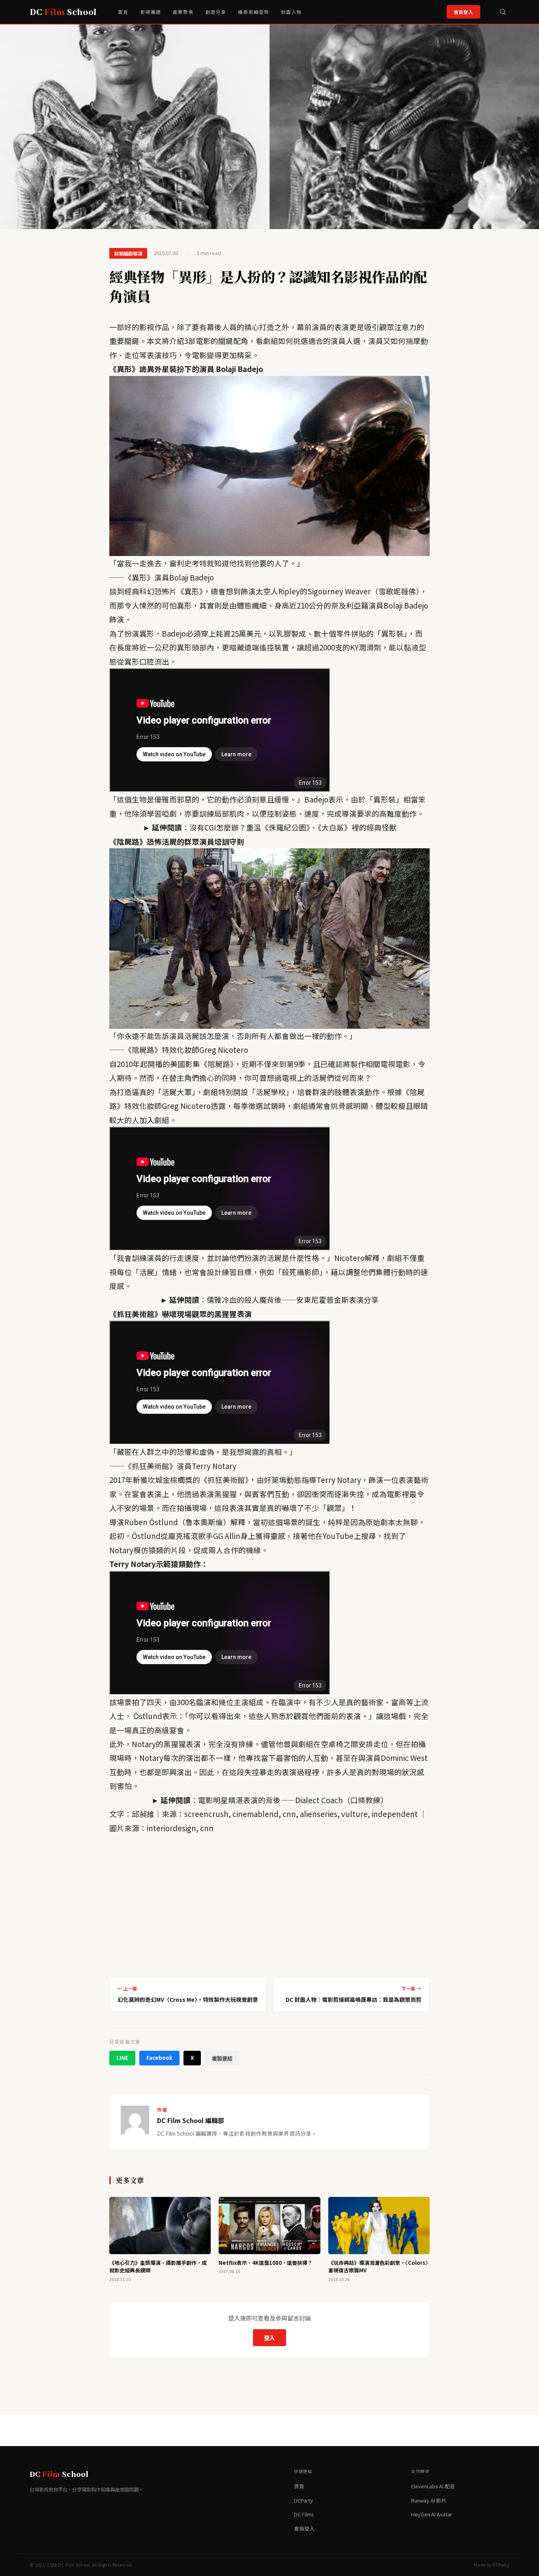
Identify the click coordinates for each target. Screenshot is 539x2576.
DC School (63, 12)
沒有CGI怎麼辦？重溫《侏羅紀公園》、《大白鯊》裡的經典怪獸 (293, 827)
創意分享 (216, 12)
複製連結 (222, 2058)
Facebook (159, 2058)
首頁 (123, 12)
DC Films (304, 2514)
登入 (269, 2338)
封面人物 (291, 12)
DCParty (303, 2500)
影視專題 (151, 12)
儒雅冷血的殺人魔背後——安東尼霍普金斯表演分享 (293, 1299)
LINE (122, 2058)
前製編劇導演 (128, 253)
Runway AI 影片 (429, 2500)
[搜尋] (503, 12)
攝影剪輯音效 (254, 12)
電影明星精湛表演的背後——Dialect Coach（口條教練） (293, 1800)
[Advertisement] (269, 1903)
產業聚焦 (183, 12)
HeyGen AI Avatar (432, 2514)
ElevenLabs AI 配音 (433, 2486)
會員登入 (463, 12)
